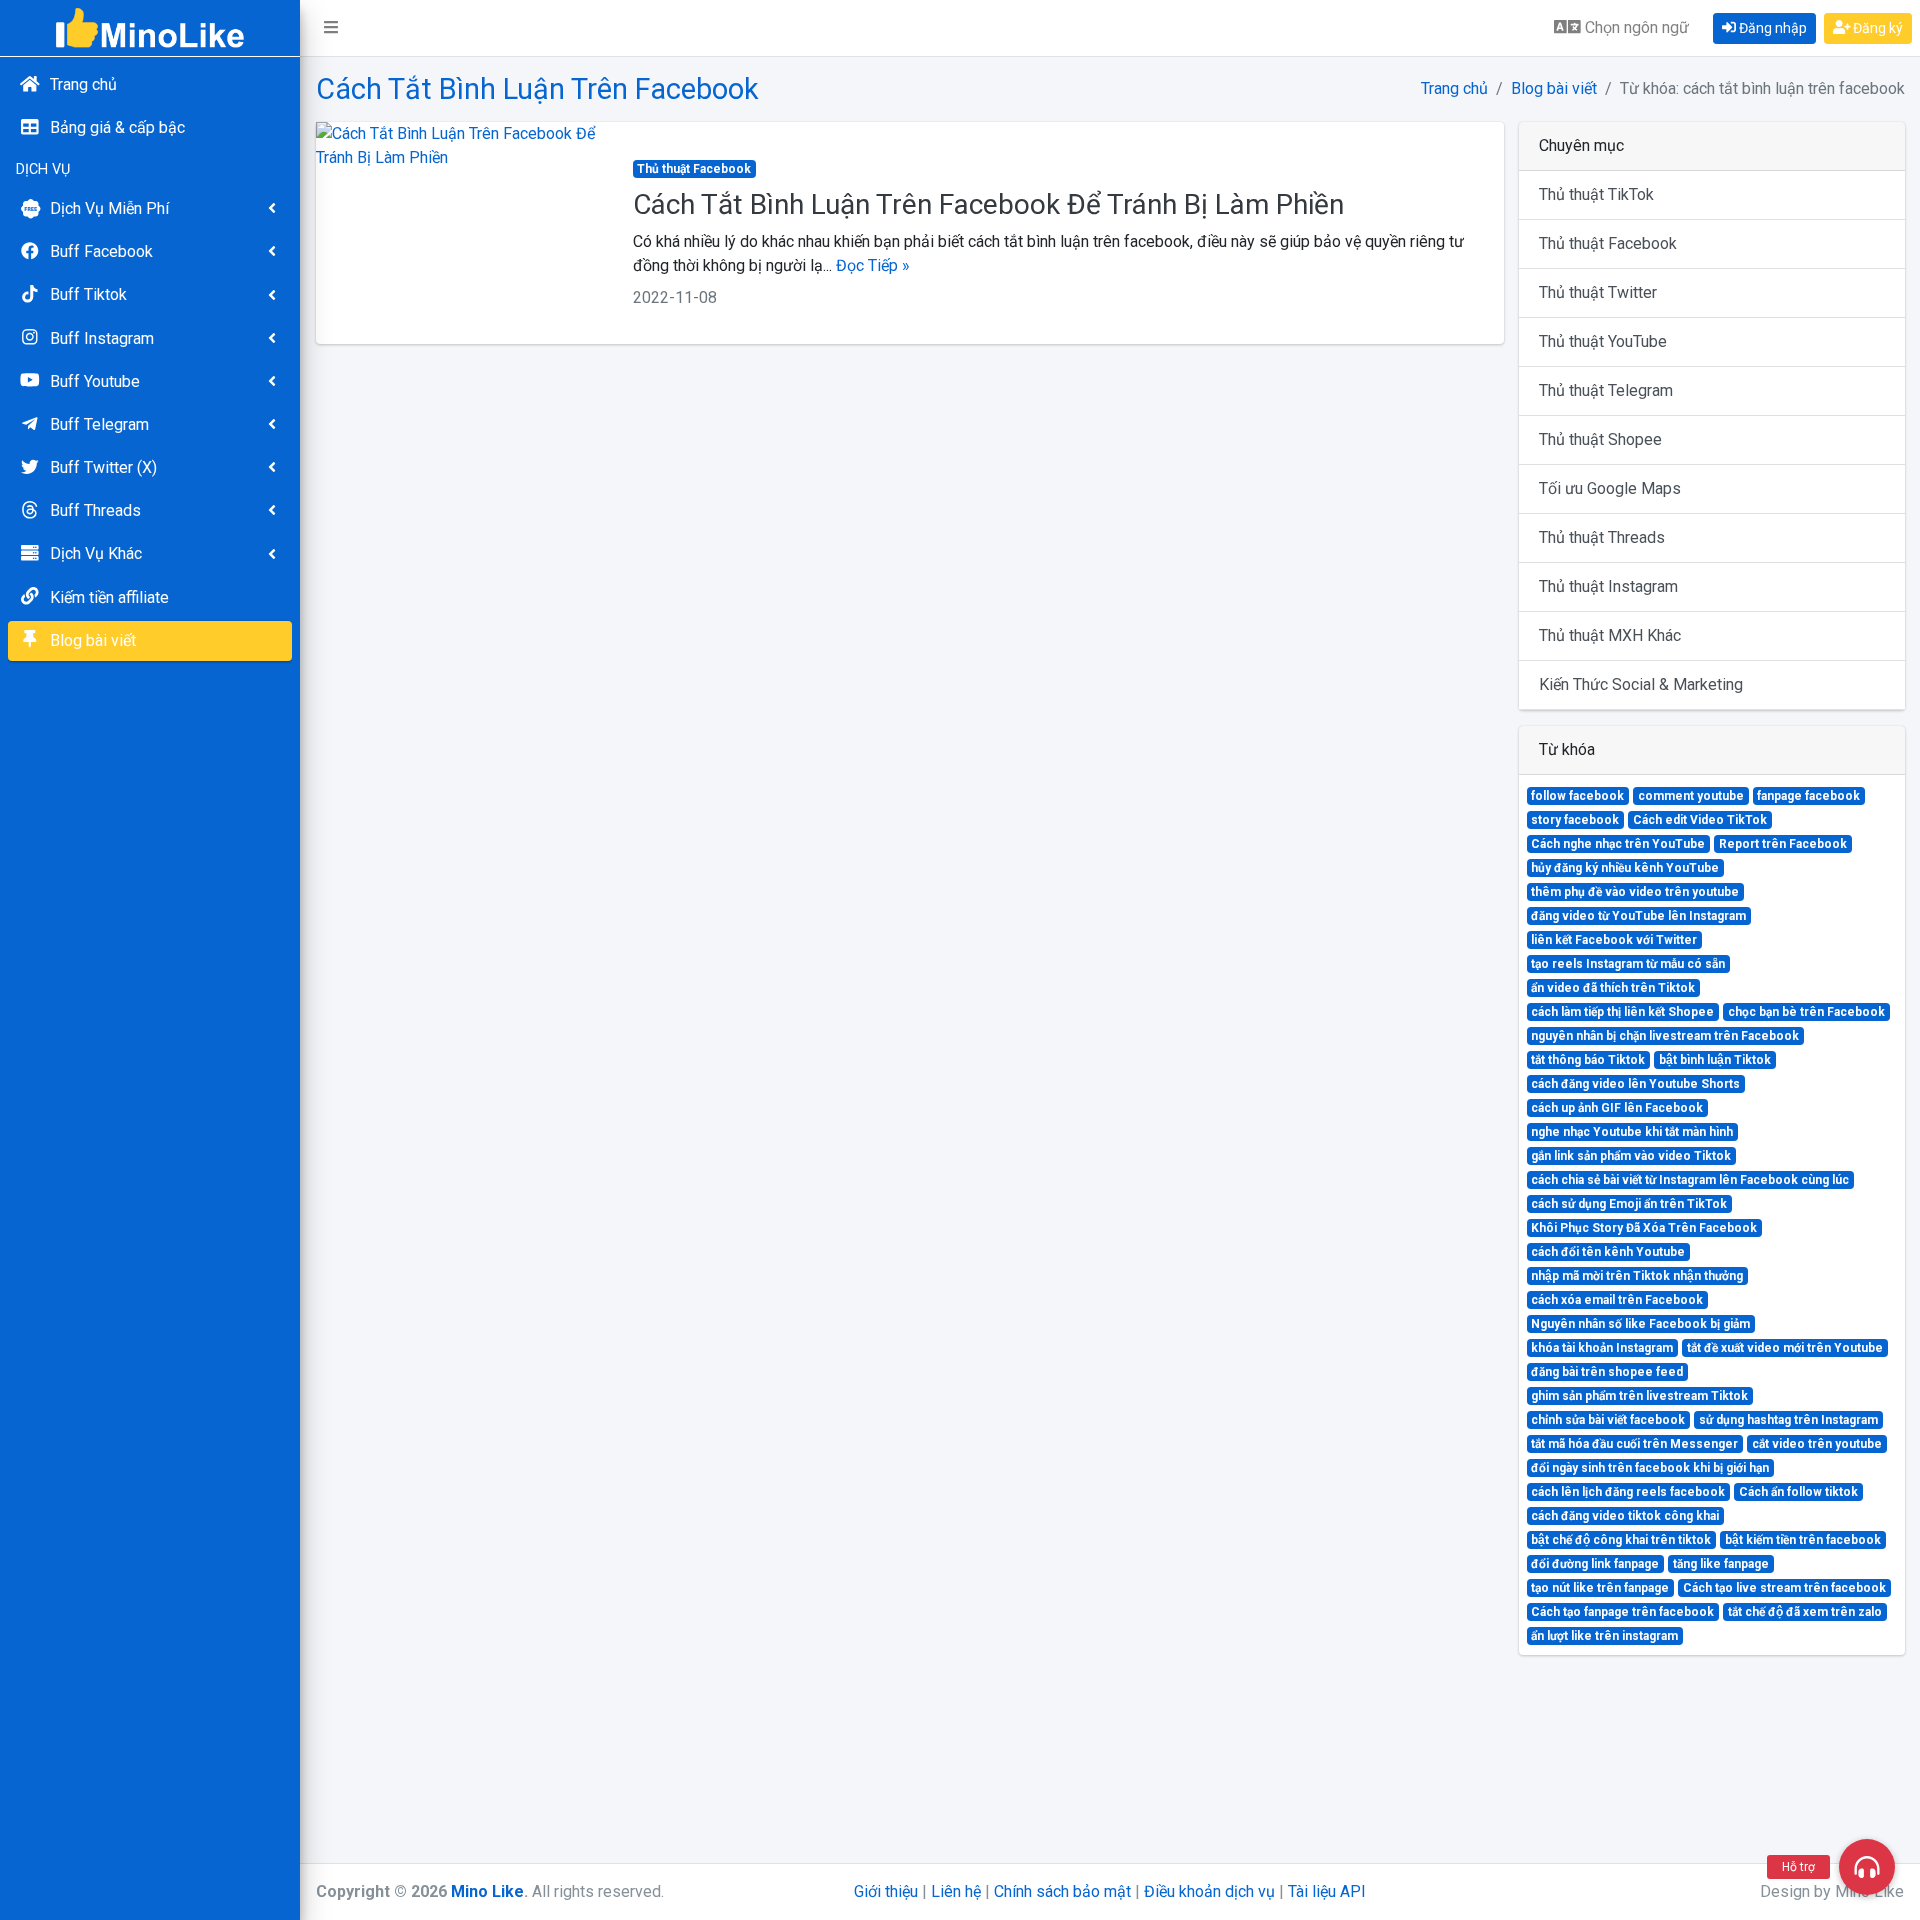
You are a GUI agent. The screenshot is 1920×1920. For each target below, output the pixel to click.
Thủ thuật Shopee (1600, 439)
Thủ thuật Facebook (1608, 243)
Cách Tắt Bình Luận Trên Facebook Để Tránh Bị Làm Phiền (988, 204)
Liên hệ (956, 1891)
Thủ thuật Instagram (1608, 586)
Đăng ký (1876, 28)
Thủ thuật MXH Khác (1610, 635)
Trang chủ (1454, 88)
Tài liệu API (1327, 1891)
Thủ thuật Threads (1602, 537)
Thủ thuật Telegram (1606, 390)
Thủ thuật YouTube (1603, 341)
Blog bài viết (1554, 88)
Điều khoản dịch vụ (1209, 1891)
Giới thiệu (886, 1891)
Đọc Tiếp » (873, 265)
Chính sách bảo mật (1062, 1891)
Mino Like (487, 1891)
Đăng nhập (1771, 28)
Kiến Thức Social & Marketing (1641, 684)
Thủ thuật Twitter (1598, 292)
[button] (331, 28)
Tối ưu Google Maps (1610, 488)
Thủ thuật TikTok (1596, 194)
